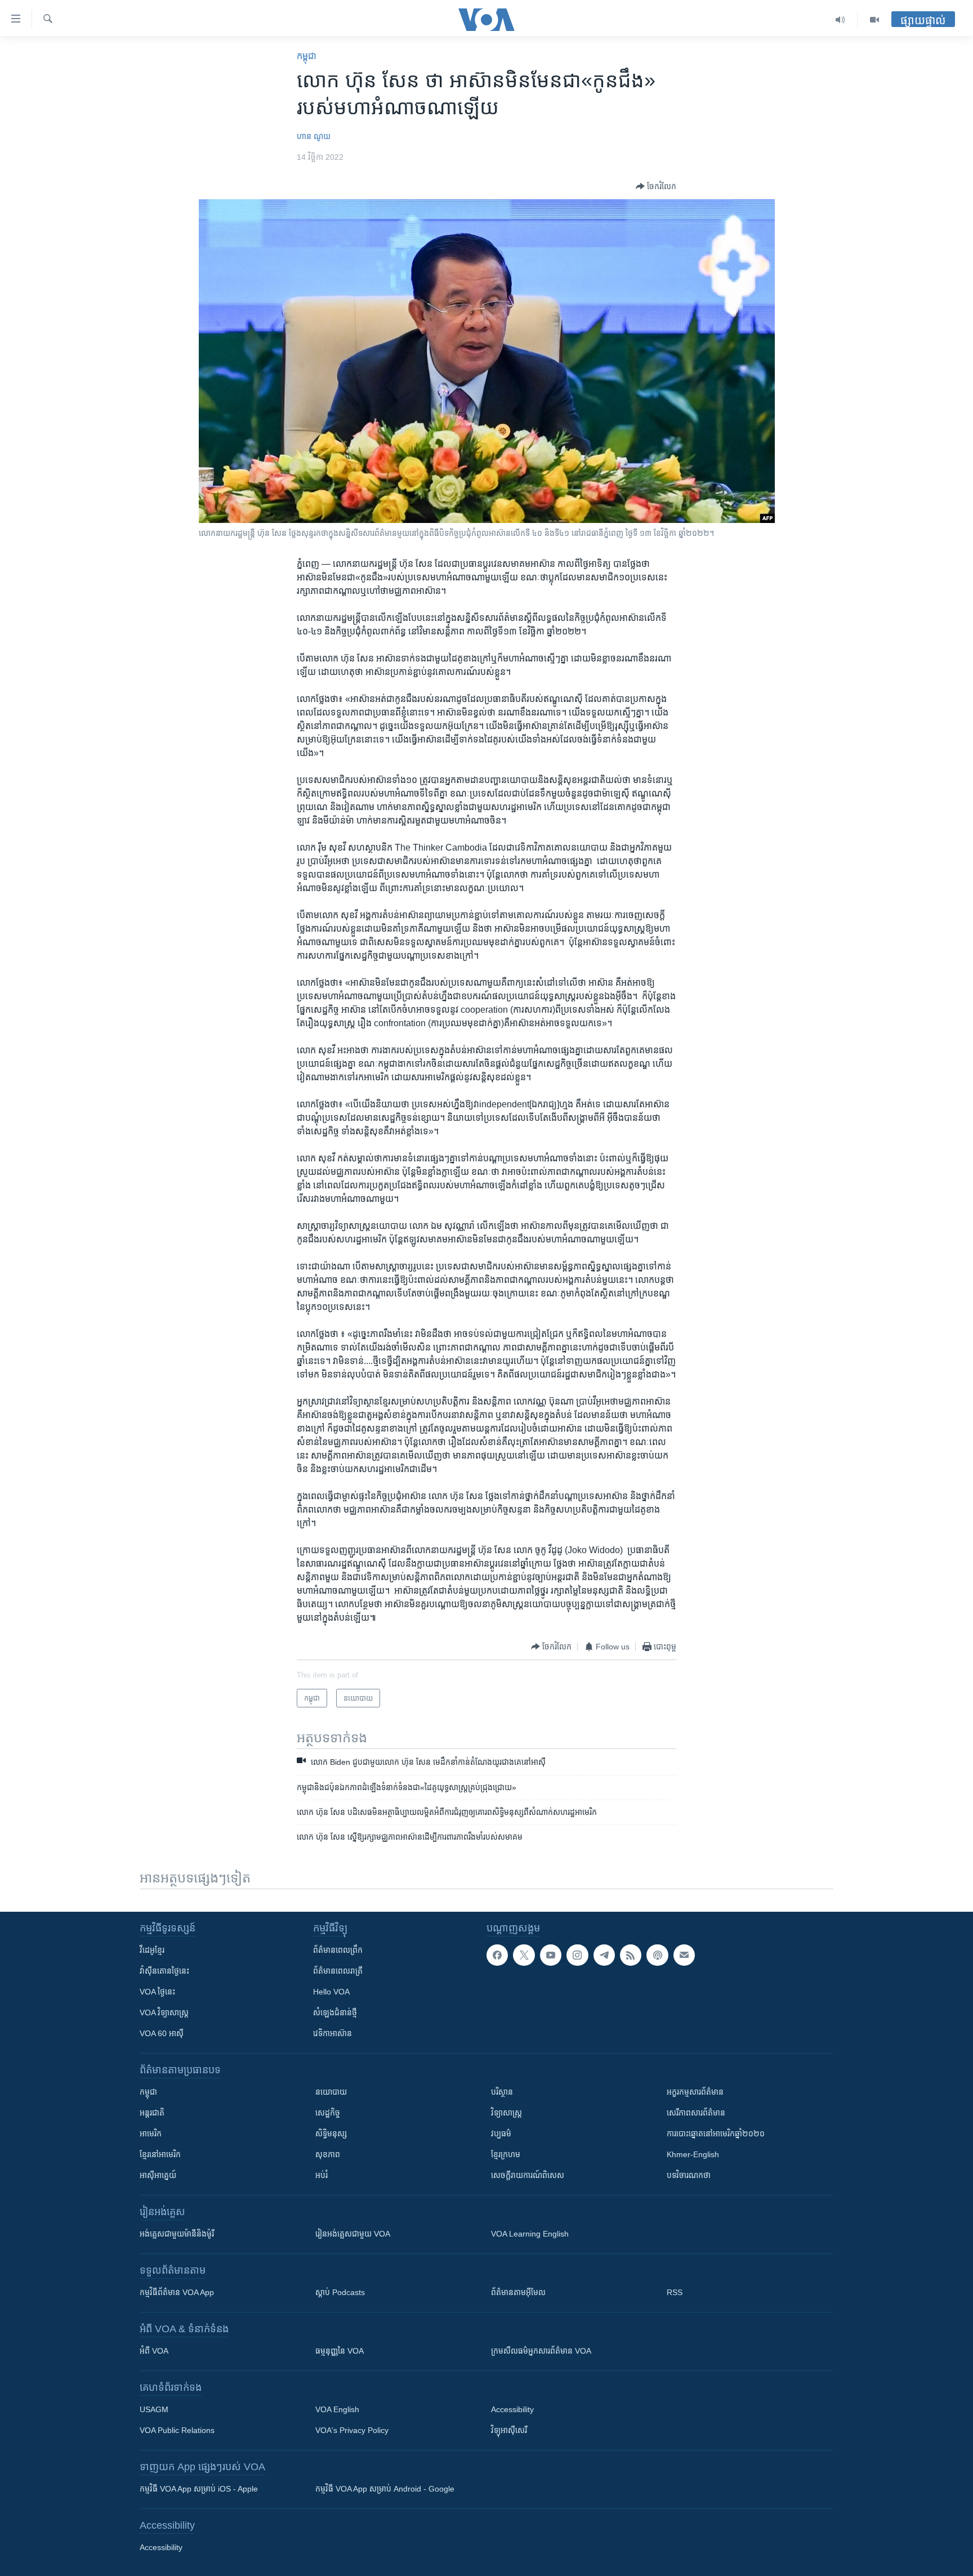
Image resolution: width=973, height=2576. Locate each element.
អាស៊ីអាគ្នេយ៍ (158, 2175)
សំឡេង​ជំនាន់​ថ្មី (335, 2012)
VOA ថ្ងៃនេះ (157, 1992)
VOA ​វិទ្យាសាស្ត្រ (164, 2012)
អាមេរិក (151, 2134)
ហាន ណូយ (314, 136)
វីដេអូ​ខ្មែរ (152, 1950)
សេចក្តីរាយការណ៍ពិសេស (528, 2175)
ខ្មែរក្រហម (506, 2154)
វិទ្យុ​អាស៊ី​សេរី (509, 2430)
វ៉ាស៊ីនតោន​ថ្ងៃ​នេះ (164, 1971)
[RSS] (631, 1955)
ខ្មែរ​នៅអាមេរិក (160, 2154)
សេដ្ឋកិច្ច (328, 2113)
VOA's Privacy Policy (352, 2430)
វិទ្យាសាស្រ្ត (506, 2113)
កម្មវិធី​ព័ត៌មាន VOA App (177, 2292)
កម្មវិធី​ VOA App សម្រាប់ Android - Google (385, 2489)
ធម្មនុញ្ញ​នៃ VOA (340, 2351)
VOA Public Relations (177, 2430)
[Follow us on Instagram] (577, 1955)
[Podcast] (657, 1955)
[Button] (656, 186)
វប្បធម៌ (501, 2134)
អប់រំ (322, 2175)
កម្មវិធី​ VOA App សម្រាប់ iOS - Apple (199, 2489)
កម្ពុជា (307, 56)
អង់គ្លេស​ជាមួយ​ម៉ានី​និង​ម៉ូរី (177, 2234)
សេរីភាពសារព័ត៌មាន (696, 2113)
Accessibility (512, 2409)
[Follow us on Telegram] (604, 1955)
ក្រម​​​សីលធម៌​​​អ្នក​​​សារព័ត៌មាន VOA (541, 2351)
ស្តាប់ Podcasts (340, 2292)
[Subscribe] (684, 1955)
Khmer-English (693, 2154)
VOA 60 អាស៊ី (162, 2033)
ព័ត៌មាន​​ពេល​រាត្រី (338, 1971)
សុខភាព (328, 2154)
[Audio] (840, 20)
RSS (675, 2292)
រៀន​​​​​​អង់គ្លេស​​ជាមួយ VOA (353, 2234)
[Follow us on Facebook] (497, 1955)
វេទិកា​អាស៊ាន (332, 2033)
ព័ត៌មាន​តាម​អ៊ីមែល (518, 2292)
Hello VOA (331, 1992)
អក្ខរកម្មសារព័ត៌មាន (695, 2092)
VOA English (337, 2409)
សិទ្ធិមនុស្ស (331, 2134)
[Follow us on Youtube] (551, 1955)
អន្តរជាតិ (152, 2113)
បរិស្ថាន (502, 2092)
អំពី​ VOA (154, 2351)
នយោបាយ (331, 2092)
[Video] (874, 20)
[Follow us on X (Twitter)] (524, 1955)
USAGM (154, 2409)
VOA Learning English (530, 2234)
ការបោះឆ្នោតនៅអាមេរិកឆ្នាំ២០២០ (716, 2134)
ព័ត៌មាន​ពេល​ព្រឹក (338, 1950)
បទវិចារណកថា (689, 2175)
